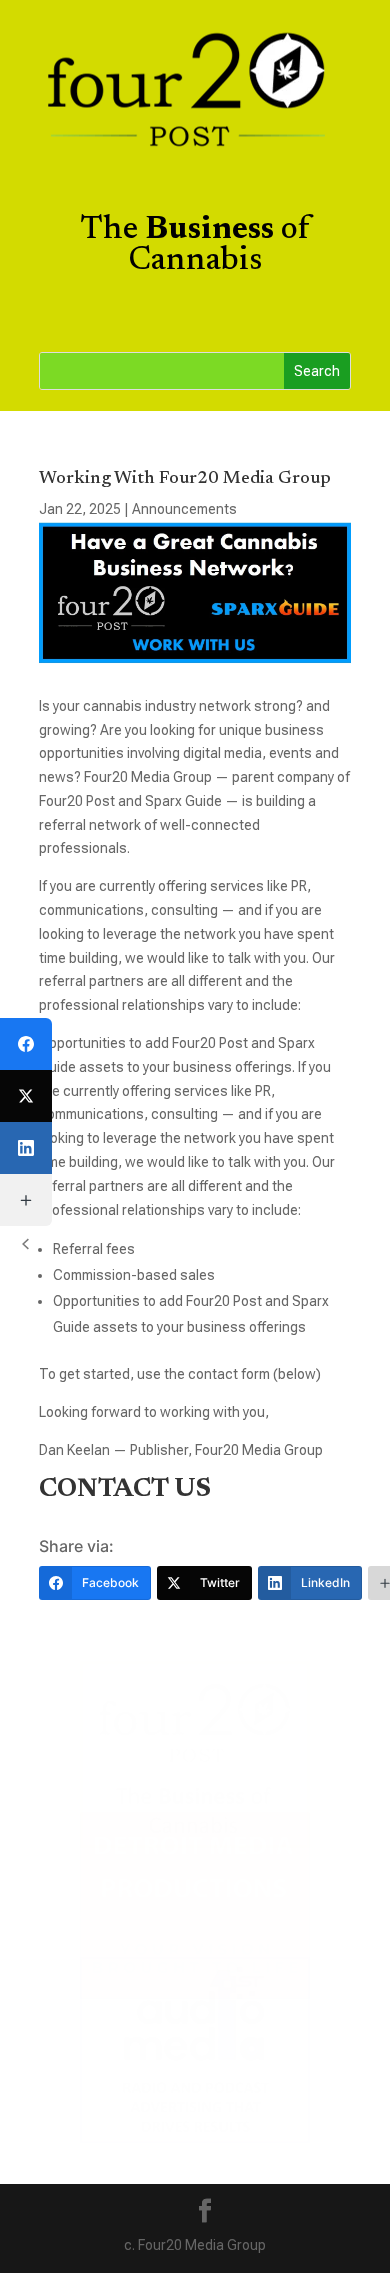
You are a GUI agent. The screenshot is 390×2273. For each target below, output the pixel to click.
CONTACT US (125, 1490)
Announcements (184, 509)
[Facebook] (26, 1044)
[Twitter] (26, 1096)
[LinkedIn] (26, 1148)
